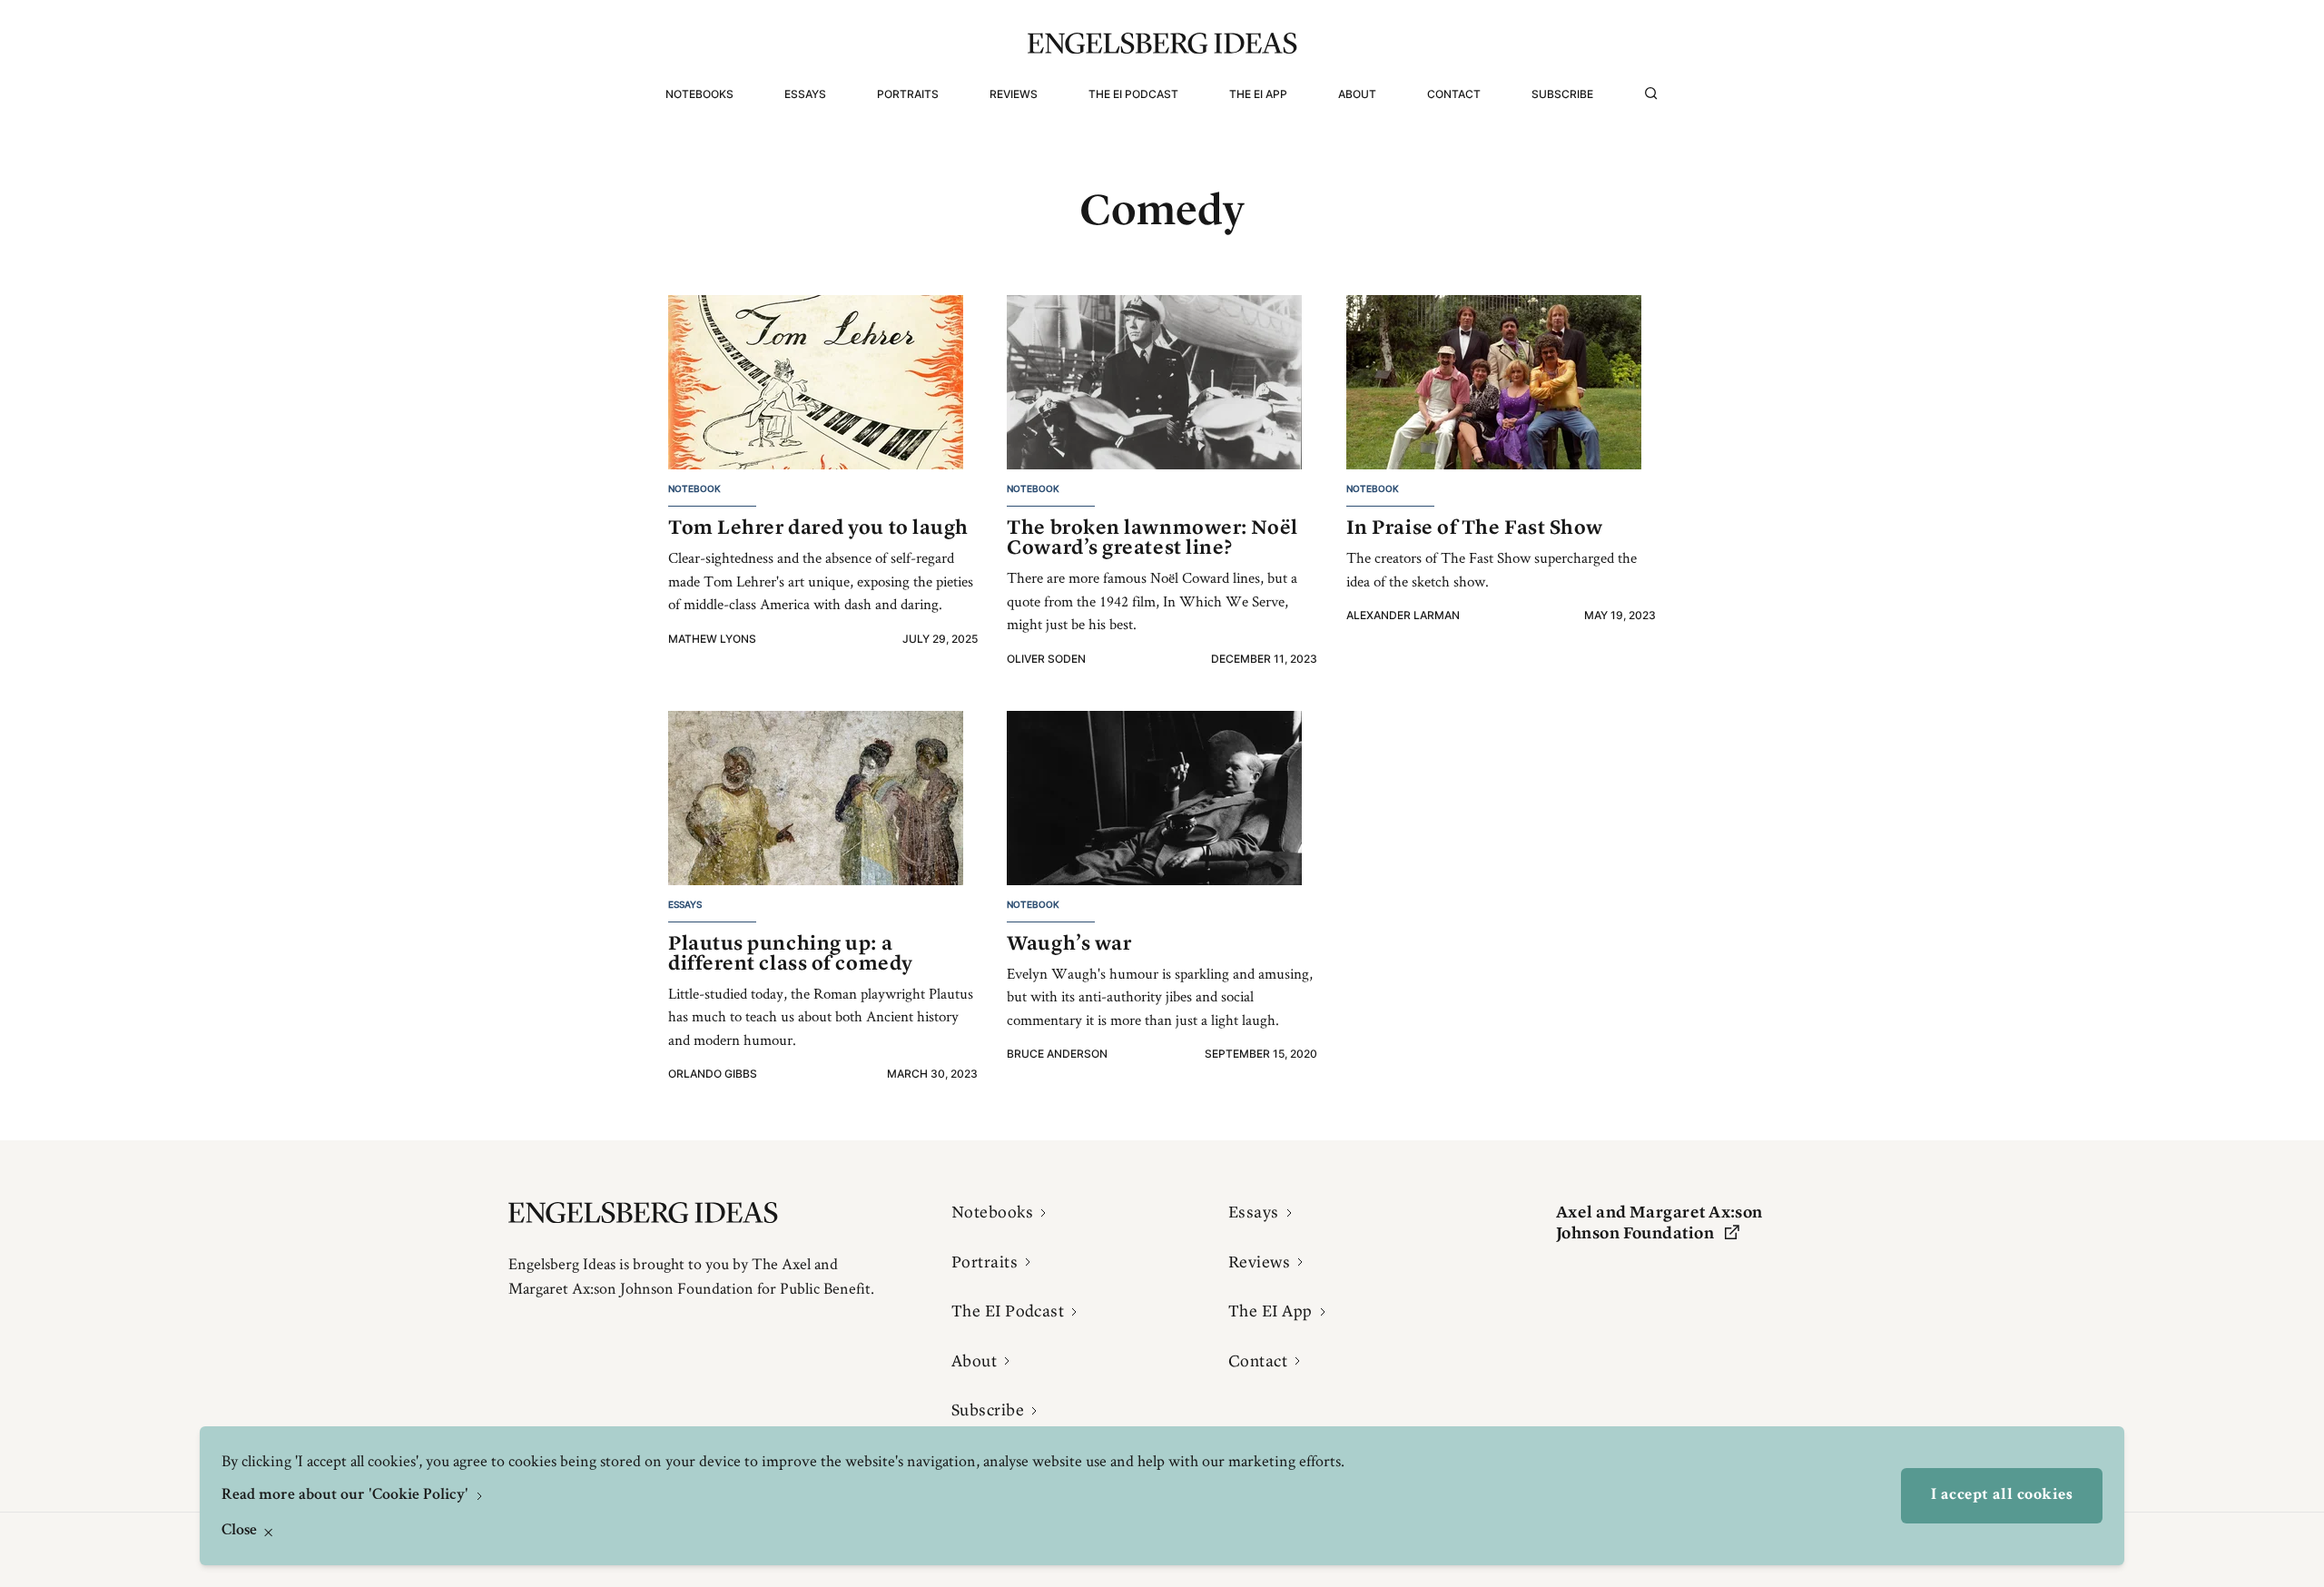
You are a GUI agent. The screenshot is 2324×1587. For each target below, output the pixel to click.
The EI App (1258, 94)
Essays (805, 94)
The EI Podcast (1133, 94)
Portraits (908, 94)
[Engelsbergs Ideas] (1162, 43)
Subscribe (1562, 94)
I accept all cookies (2002, 1495)
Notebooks (699, 94)
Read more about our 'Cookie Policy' (347, 1495)
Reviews (1014, 94)
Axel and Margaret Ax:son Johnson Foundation (1659, 1222)
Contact (1454, 94)
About (1357, 94)
